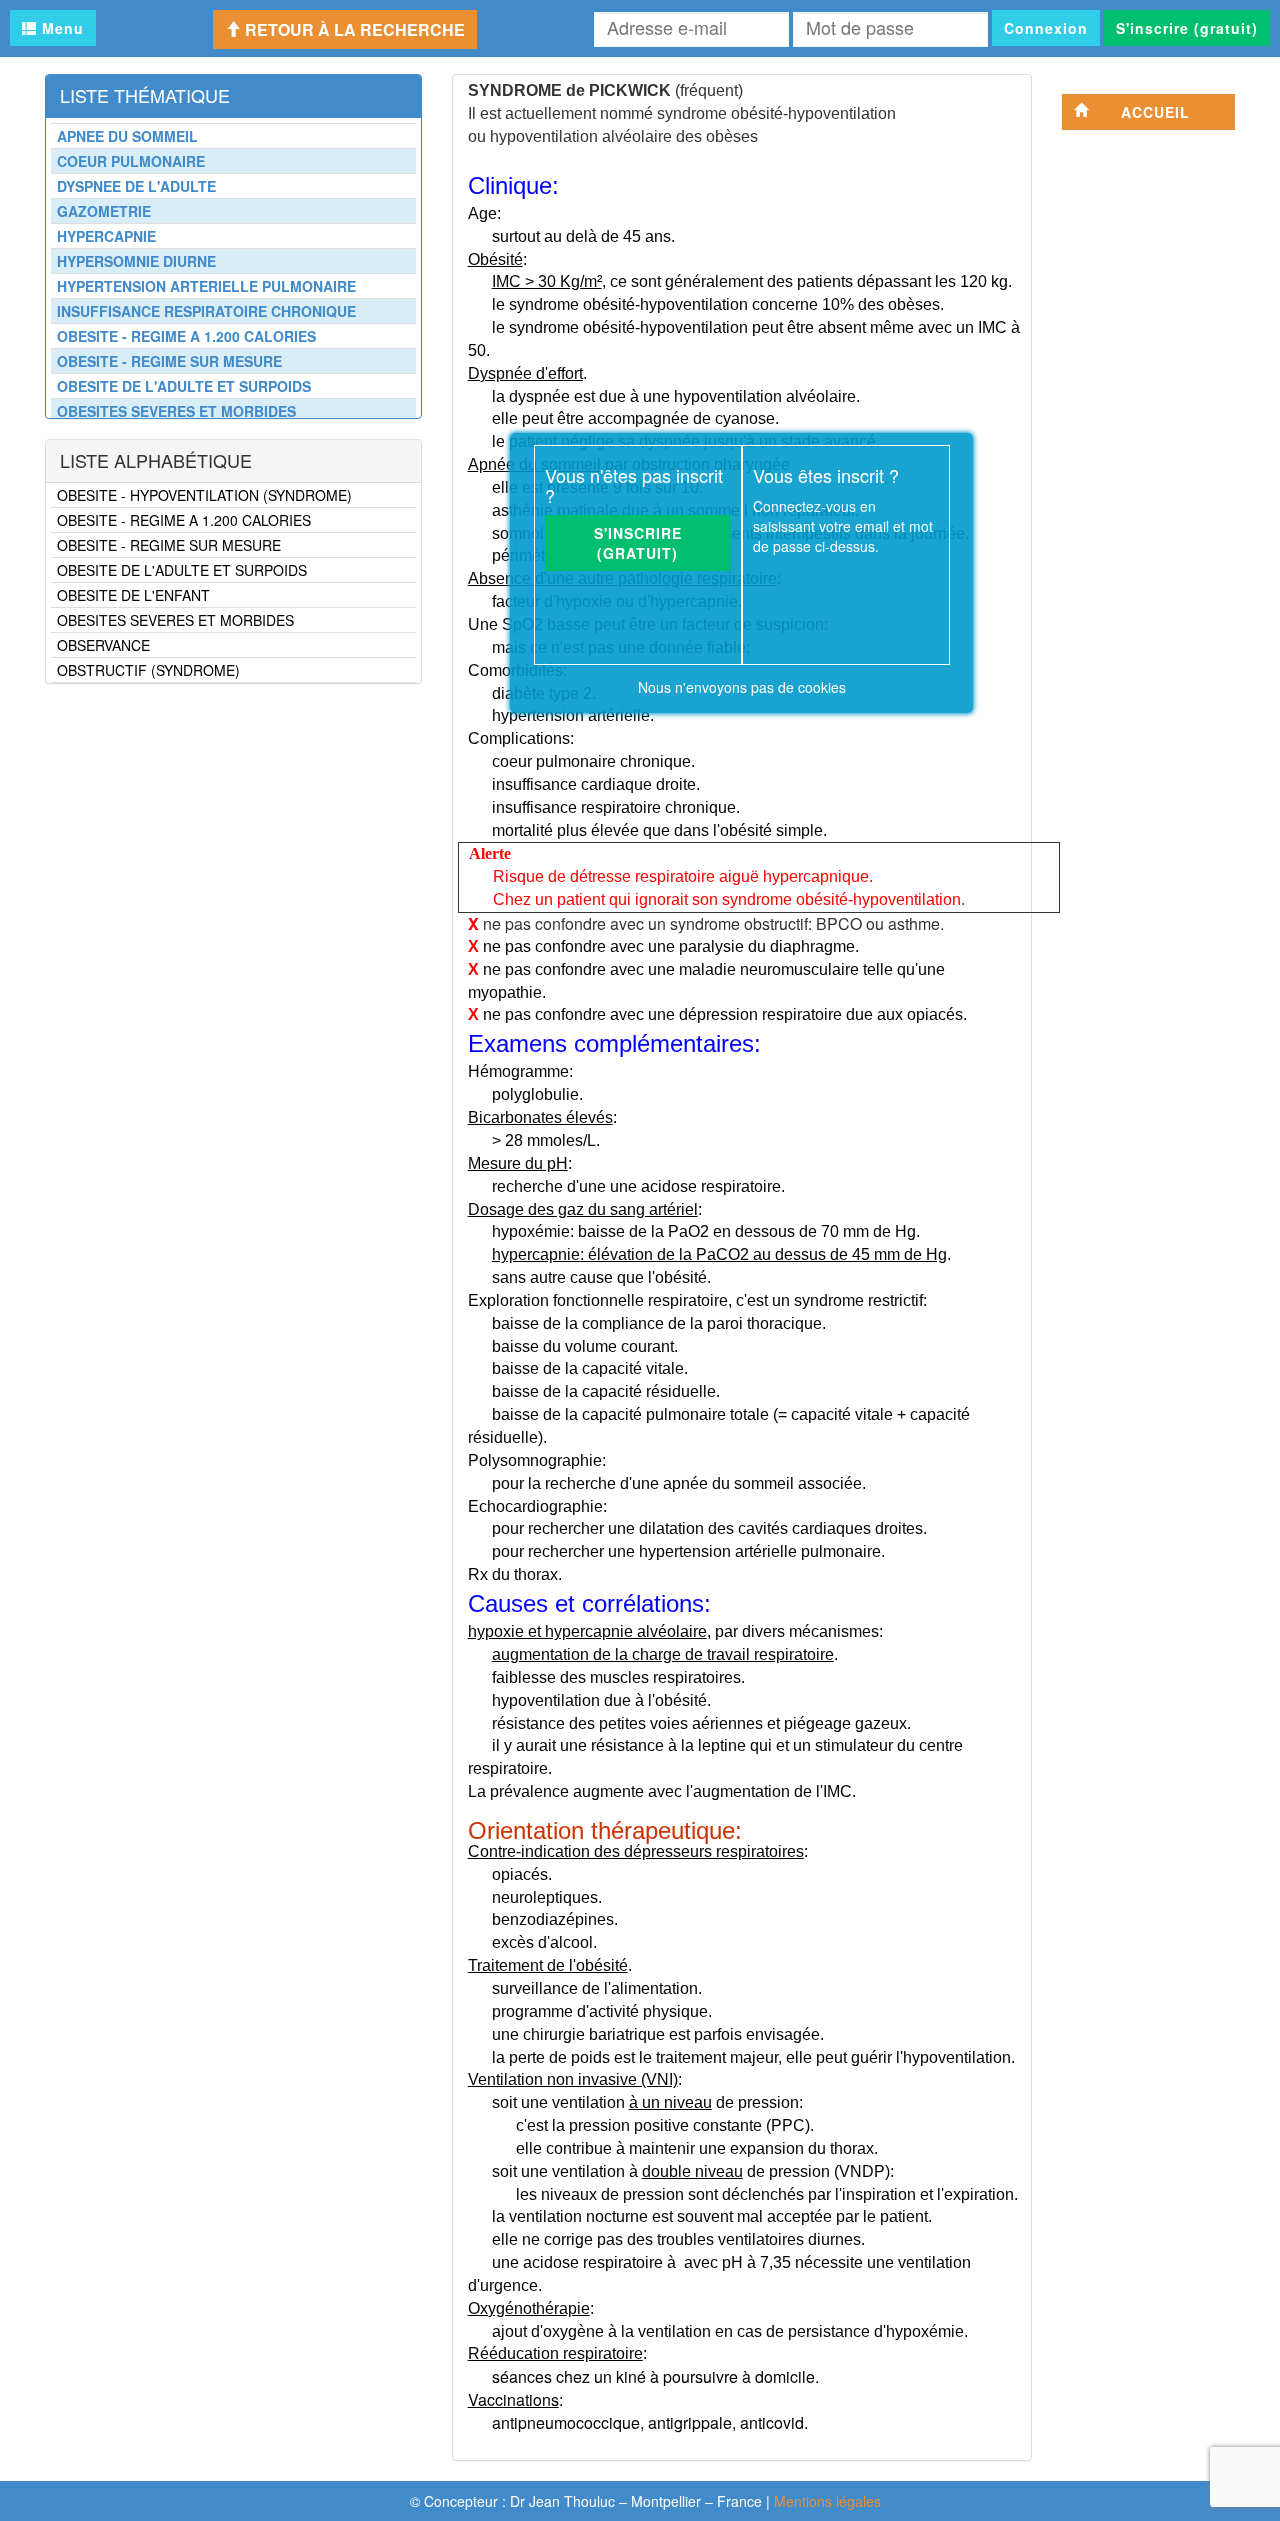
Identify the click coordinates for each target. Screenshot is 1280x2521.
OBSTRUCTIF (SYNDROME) (148, 670)
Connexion (1046, 28)
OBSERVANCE (103, 645)
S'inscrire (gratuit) (1187, 28)
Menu (60, 28)
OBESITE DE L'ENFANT (133, 595)
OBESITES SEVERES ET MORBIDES (175, 620)
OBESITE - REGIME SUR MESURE (169, 545)
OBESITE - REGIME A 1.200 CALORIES (184, 520)
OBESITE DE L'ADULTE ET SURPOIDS (182, 570)
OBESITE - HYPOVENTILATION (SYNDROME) (204, 495)
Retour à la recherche (353, 29)
